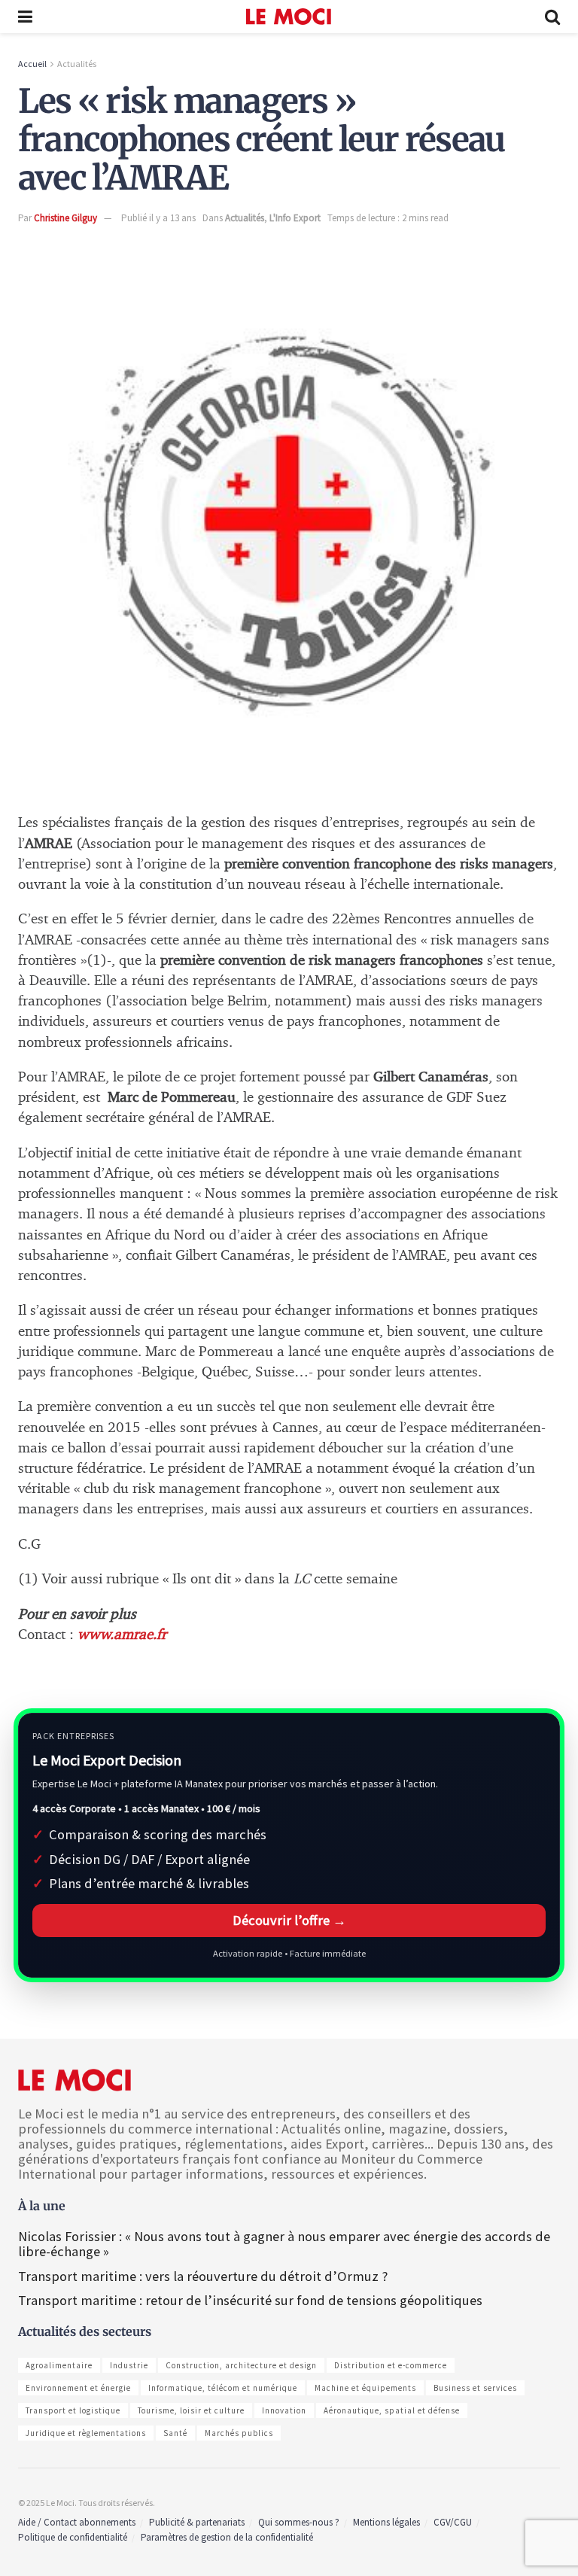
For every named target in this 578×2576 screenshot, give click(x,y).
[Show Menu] (25, 17)
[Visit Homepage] (289, 17)
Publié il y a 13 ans (158, 218)
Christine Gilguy (65, 218)
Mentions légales (386, 2522)
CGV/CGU (453, 2522)
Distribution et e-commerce (391, 2365)
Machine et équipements (365, 2388)
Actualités (77, 64)
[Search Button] (552, 17)
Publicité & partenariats (197, 2522)
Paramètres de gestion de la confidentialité (227, 2537)
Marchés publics (239, 2433)
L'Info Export (295, 218)
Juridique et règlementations (86, 2433)
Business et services (475, 2388)
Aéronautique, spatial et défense (392, 2410)
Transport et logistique (73, 2410)
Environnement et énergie (78, 2388)
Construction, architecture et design (241, 2365)
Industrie (129, 2365)
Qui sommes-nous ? (299, 2522)
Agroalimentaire (59, 2365)
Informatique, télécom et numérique (223, 2388)
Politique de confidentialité (73, 2537)
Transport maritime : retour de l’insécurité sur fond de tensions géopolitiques (252, 2300)
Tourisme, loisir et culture (191, 2410)
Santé (175, 2433)
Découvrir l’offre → (289, 1920)
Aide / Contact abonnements (77, 2522)
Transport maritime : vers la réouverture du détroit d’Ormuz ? (203, 2276)
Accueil (32, 64)
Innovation (284, 2410)
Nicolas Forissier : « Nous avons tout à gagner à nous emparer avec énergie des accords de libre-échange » (284, 2244)
